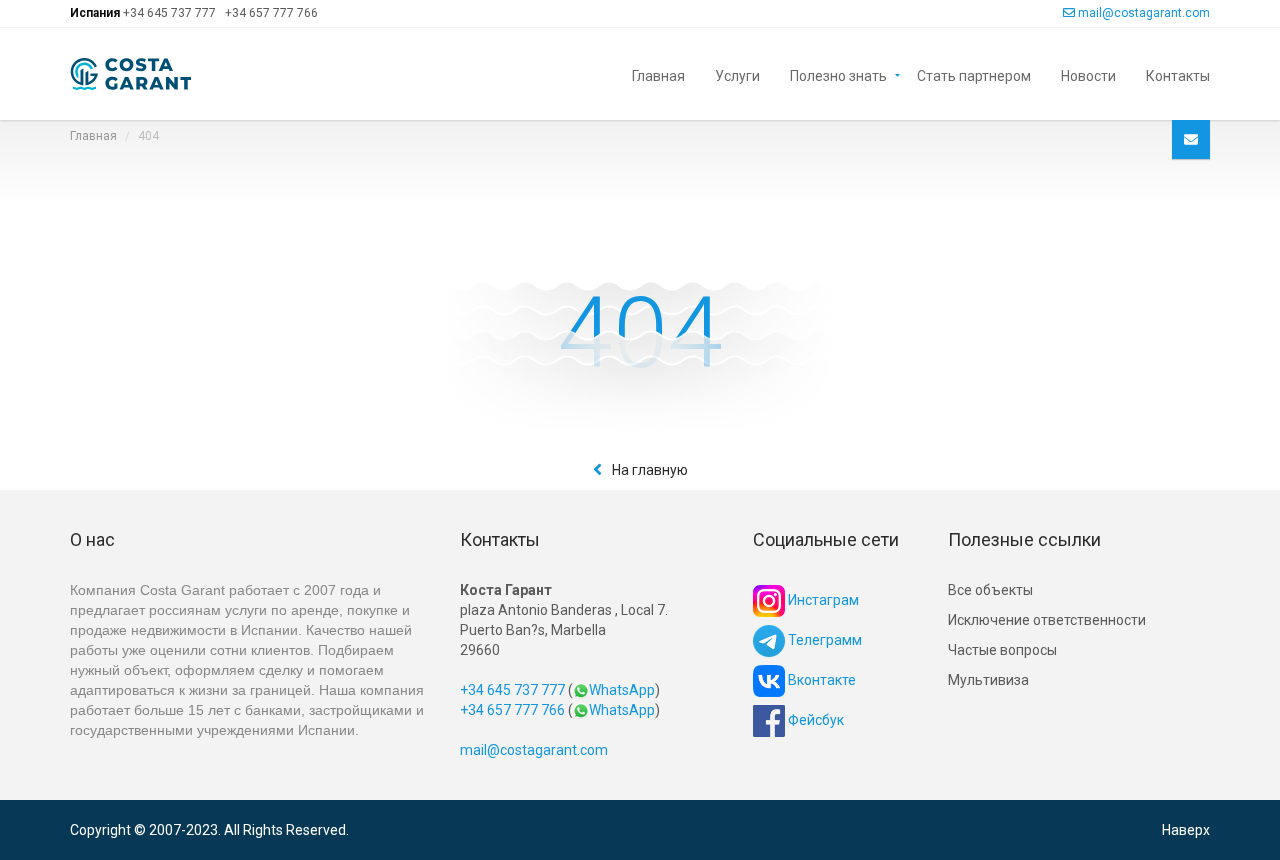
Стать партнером (974, 74)
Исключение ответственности (1047, 620)
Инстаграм (822, 600)
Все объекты (990, 590)
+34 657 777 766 (271, 13)
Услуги (737, 74)
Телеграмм (823, 640)
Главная (658, 74)
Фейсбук (814, 720)
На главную (650, 470)
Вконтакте (820, 680)
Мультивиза (988, 680)
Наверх (1186, 830)
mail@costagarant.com (1144, 13)
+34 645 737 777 (169, 13)
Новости (1088, 74)
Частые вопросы (1002, 650)
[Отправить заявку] (1191, 139)
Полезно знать (838, 74)
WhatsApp (622, 690)
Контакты (1178, 74)
